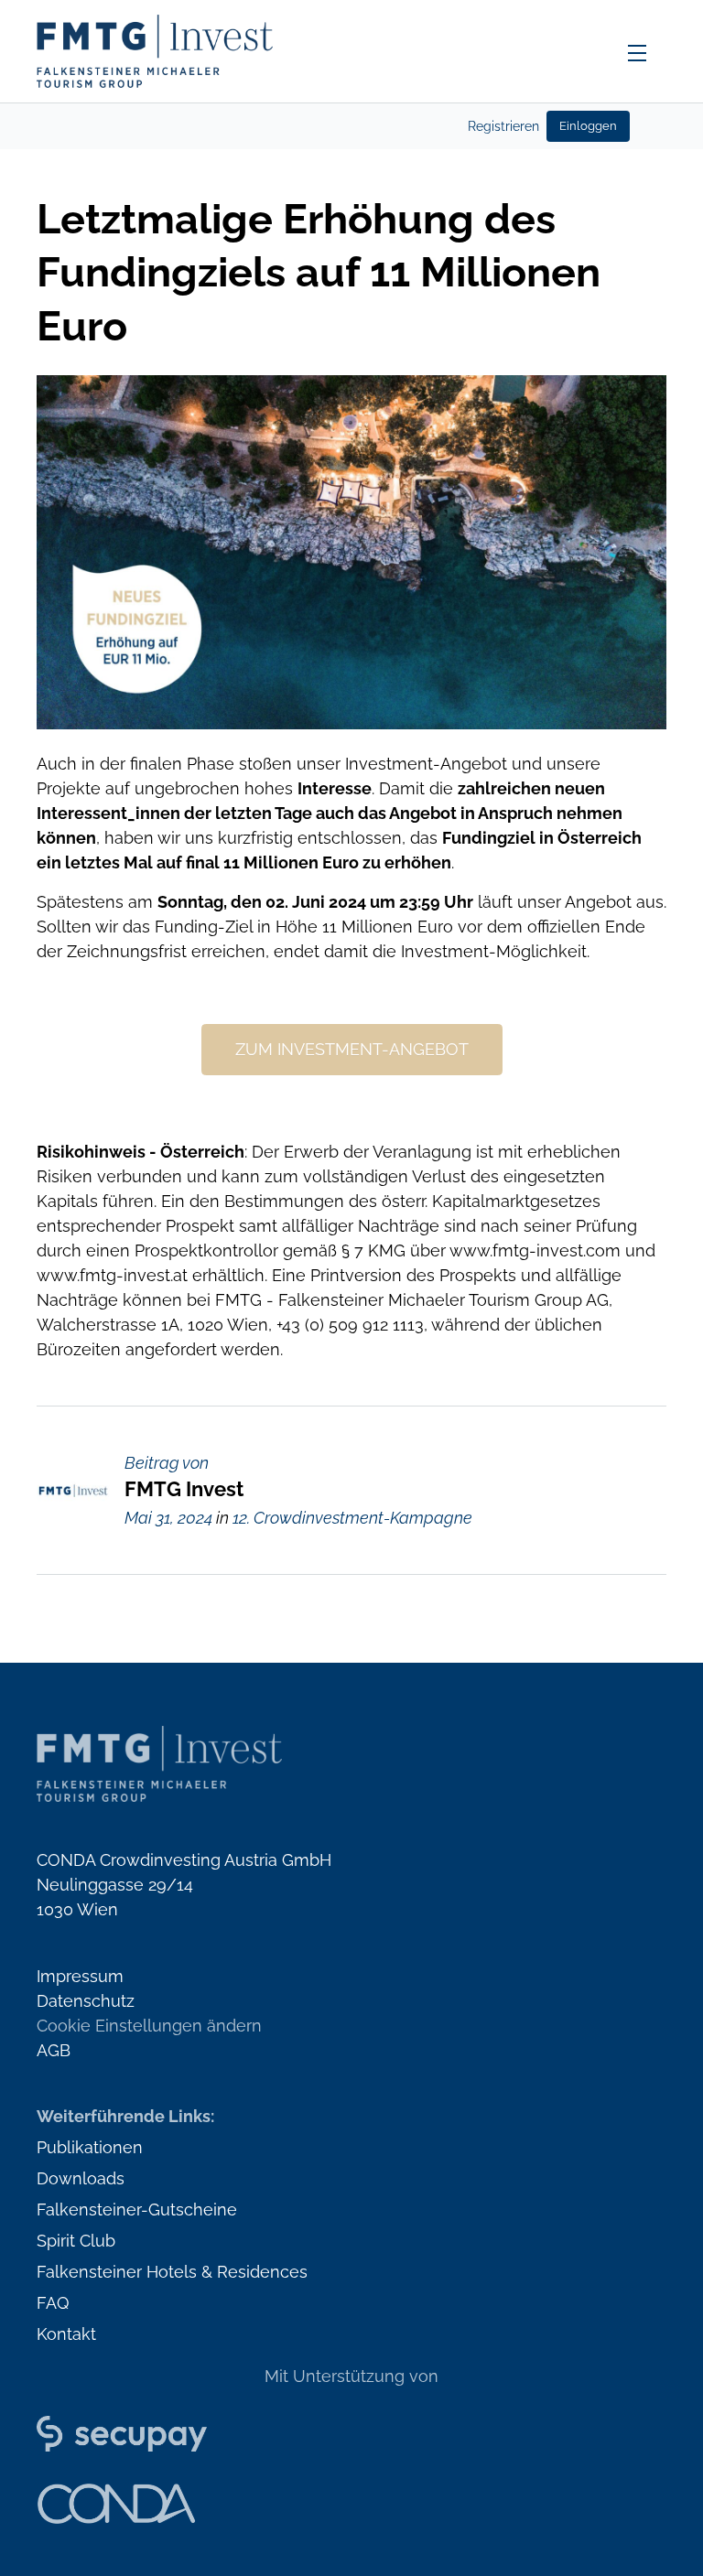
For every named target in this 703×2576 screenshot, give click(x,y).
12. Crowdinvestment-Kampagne (352, 1518)
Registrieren (503, 126)
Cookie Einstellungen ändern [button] (149, 2026)
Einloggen (588, 126)
